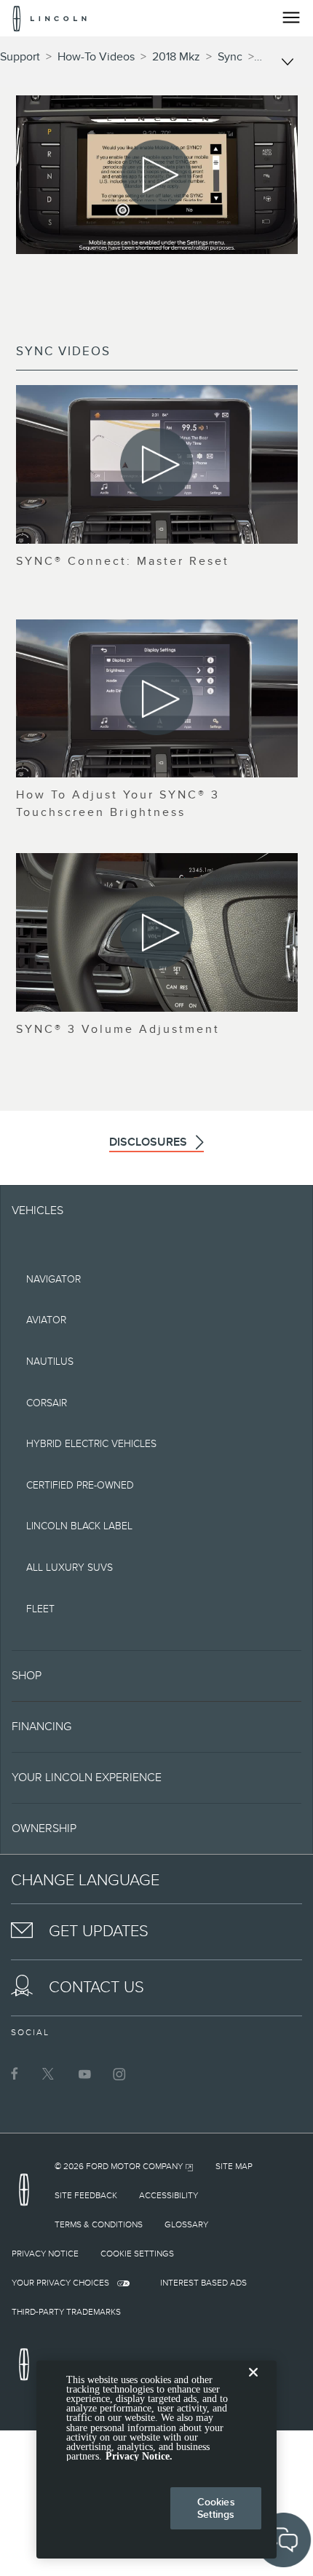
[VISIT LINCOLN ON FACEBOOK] (15, 2074)
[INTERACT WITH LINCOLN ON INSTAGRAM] (119, 2074)
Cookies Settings (216, 2508)
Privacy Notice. (139, 2456)
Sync (230, 57)
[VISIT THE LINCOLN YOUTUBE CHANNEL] (84, 2074)
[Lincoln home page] (28, 2194)
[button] (156, 1676)
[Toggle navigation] (291, 17)
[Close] (253, 2384)
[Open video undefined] (157, 464)
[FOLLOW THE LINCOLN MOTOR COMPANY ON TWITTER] (49, 2074)
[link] (124, 2166)
